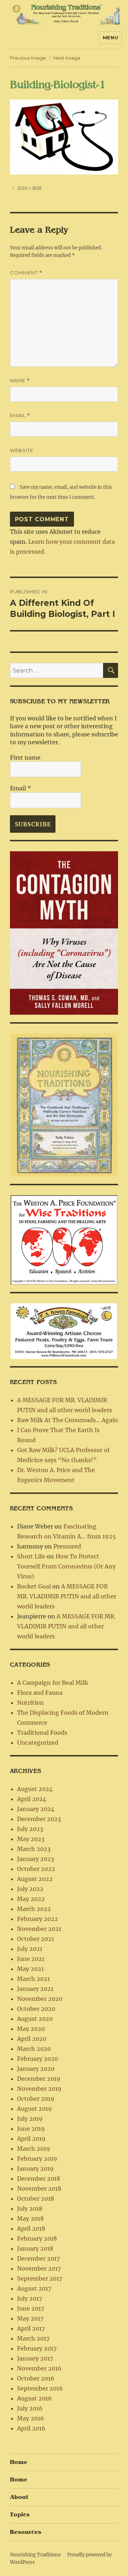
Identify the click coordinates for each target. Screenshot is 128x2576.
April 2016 (31, 2428)
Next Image (67, 58)
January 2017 (35, 2358)
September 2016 (40, 2388)
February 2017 (37, 2348)
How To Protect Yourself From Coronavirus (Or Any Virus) (66, 1566)
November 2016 (39, 2368)
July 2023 (30, 1829)
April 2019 (31, 2139)
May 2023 (31, 1839)
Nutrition (30, 1703)
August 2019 (34, 2109)
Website (22, 450)
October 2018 (36, 2199)
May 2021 (30, 1969)
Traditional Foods (42, 1733)
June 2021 (31, 1959)
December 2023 (39, 1819)
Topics (20, 2515)
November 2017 (39, 2268)
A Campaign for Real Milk (53, 1683)
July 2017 (30, 2298)
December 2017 (38, 2258)
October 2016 (36, 2378)
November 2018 (39, 2189)
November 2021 (39, 1929)
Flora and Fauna (40, 1693)
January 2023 (36, 1859)
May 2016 (31, 2418)
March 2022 (34, 1909)
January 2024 (36, 1809)
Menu (110, 37)
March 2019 (34, 2149)
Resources (26, 2532)
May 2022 (31, 1899)
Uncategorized (38, 1743)
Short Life (31, 1556)
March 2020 (34, 2049)
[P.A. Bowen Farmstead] (64, 1330)
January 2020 (36, 2069)
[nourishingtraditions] (64, 1104)
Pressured (67, 1546)
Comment (26, 273)
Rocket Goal (34, 1586)
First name (25, 757)
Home (19, 2462)
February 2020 (38, 2059)
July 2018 (30, 2209)
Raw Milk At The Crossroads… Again (68, 1420)
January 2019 (35, 2169)
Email (20, 415)
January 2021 (35, 1989)
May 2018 (30, 2218)
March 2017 (33, 2338)
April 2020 (32, 2039)
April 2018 (31, 2228)
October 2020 (36, 2009)
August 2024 (35, 1789)
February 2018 (37, 2238)
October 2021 (36, 1939)
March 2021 (33, 1979)
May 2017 (30, 2318)
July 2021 (30, 1949)
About (19, 2497)
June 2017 (31, 2308)
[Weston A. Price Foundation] (64, 1239)
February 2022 (38, 1919)
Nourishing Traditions (35, 2555)
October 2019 (36, 2099)
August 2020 (35, 2019)
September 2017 (40, 2278)
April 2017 (31, 2328)
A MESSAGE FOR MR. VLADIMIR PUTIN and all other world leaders (67, 1596)
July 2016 (30, 2408)
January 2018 (35, 2248)
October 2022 (36, 1869)
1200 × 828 (29, 188)
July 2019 (30, 2119)
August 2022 (35, 1879)
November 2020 (40, 1999)
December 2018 (39, 2179)
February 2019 (37, 2159)
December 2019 (39, 2079)
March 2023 (34, 1849)
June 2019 (31, 2129)
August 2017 (34, 2288)
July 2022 (30, 1889)
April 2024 (32, 1799)
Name (20, 381)
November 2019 (39, 2089)
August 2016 (34, 2398)
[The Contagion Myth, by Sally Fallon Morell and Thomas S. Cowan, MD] (64, 933)
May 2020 (31, 2029)
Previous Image (28, 58)
